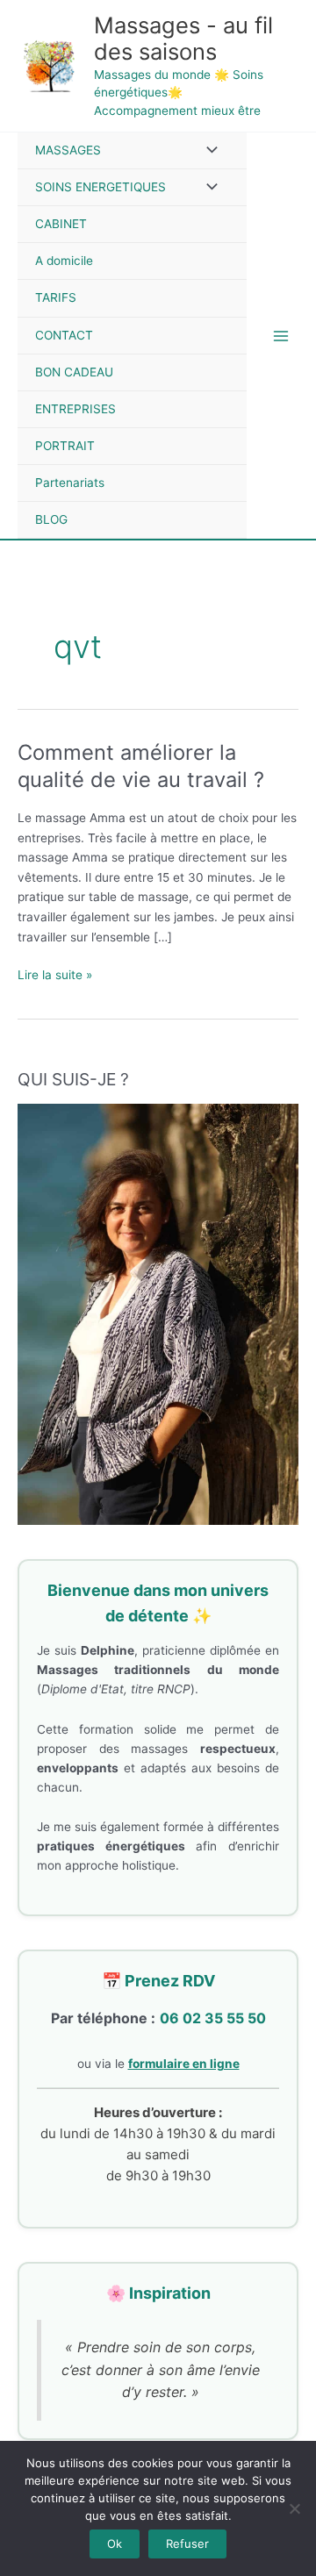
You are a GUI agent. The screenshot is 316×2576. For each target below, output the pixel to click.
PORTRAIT (65, 446)
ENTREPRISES (75, 409)
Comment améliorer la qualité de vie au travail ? (141, 766)
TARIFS (56, 297)
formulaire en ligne (184, 2064)
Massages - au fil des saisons (183, 39)
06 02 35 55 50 (213, 2018)
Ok (115, 2544)
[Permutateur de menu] (208, 150)
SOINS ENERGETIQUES (101, 187)
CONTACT (64, 335)
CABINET (61, 224)
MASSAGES (68, 150)
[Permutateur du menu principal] (281, 336)
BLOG (51, 519)
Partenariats (70, 483)
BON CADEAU (74, 372)
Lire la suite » (55, 973)
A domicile (64, 261)
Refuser (187, 2544)
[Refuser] (294, 2508)
